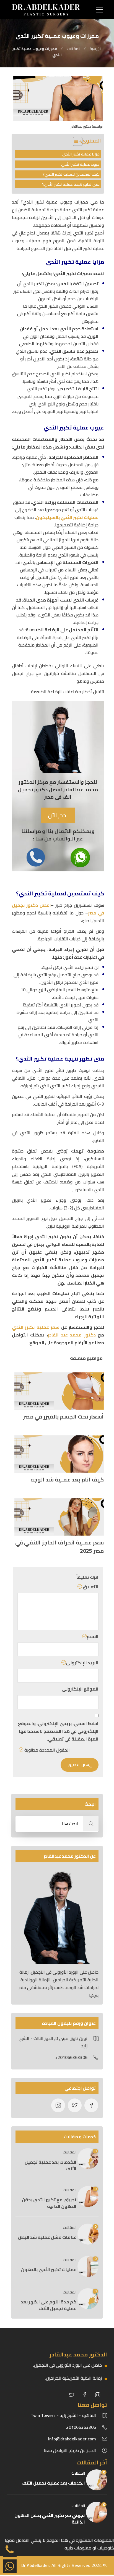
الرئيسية (96, 49)
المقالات (73, 49)
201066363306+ (80, 2427)
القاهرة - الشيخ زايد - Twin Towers (63, 2415)
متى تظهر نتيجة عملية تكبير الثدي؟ (71, 184)
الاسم (93, 1637)
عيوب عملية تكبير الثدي (80, 164)
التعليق (90, 1587)
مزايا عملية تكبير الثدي (81, 154)
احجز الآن (58, 815)
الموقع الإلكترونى (80, 1689)
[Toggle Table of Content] (75, 141)
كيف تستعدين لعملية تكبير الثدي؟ (71, 174)
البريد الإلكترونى (82, 1663)
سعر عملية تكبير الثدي (36, 1327)
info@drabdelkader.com (72, 2439)
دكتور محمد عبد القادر (72, 1335)
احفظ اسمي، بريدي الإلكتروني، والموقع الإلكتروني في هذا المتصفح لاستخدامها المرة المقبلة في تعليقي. (58, 1731)
